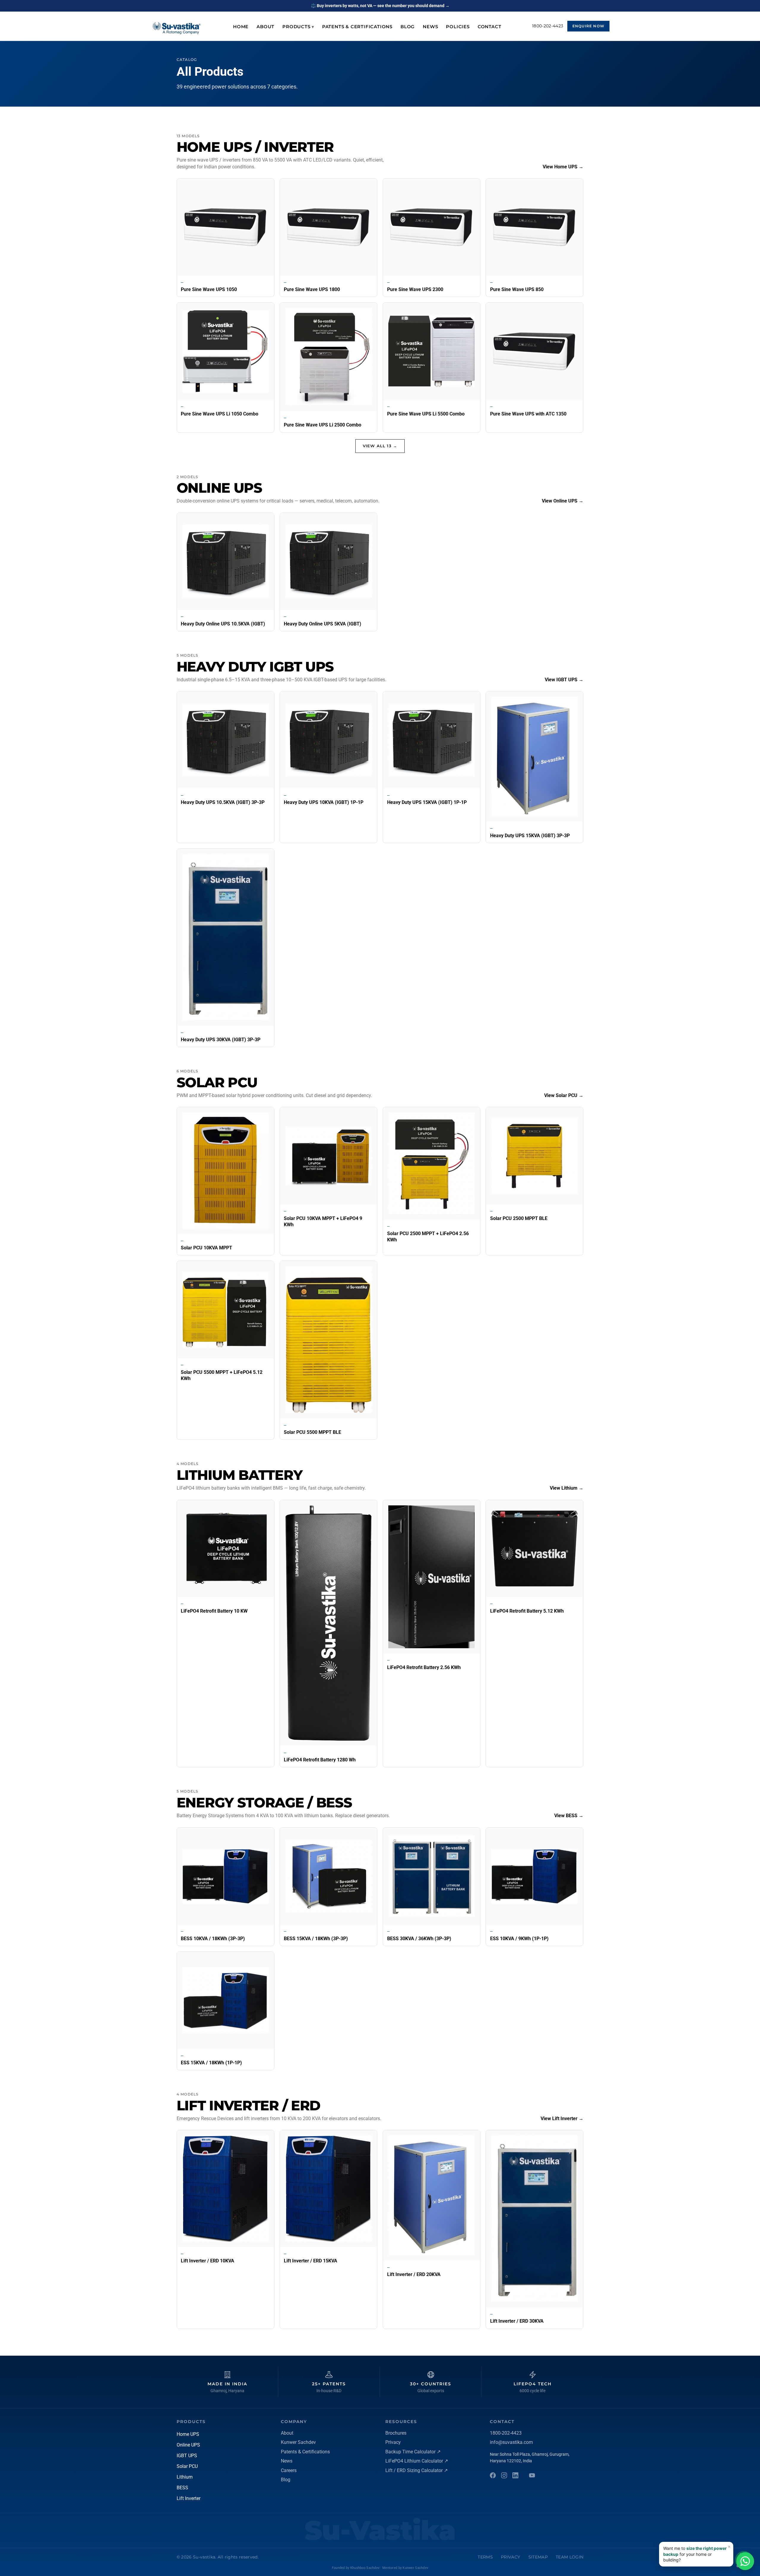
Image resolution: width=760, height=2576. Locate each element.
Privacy (393, 2442)
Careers (289, 2470)
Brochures (396, 2433)
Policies (458, 27)
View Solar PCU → (564, 1095)
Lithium (185, 2477)
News (430, 27)
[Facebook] (493, 2475)
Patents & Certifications (357, 27)
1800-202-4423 (548, 26)
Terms (485, 2557)
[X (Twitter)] (532, 2475)
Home (241, 27)
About (265, 27)
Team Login (570, 2557)
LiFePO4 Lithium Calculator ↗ (417, 2461)
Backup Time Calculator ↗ (413, 2452)
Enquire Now (588, 26)
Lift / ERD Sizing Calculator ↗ (417, 2470)
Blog (408, 27)
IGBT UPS (187, 2456)
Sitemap (538, 2557)
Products (298, 27)
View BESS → (569, 1816)
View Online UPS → (563, 501)
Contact (490, 27)
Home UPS (188, 2434)
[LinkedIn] (515, 2475)
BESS (182, 2488)
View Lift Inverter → (562, 2119)
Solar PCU (187, 2466)
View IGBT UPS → (564, 680)
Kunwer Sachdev (298, 2442)
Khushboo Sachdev (365, 2568)
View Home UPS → (563, 167)
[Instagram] (504, 2475)
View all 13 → (380, 446)
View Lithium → (567, 1488)
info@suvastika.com (511, 2442)
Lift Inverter (189, 2498)
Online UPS (188, 2445)
